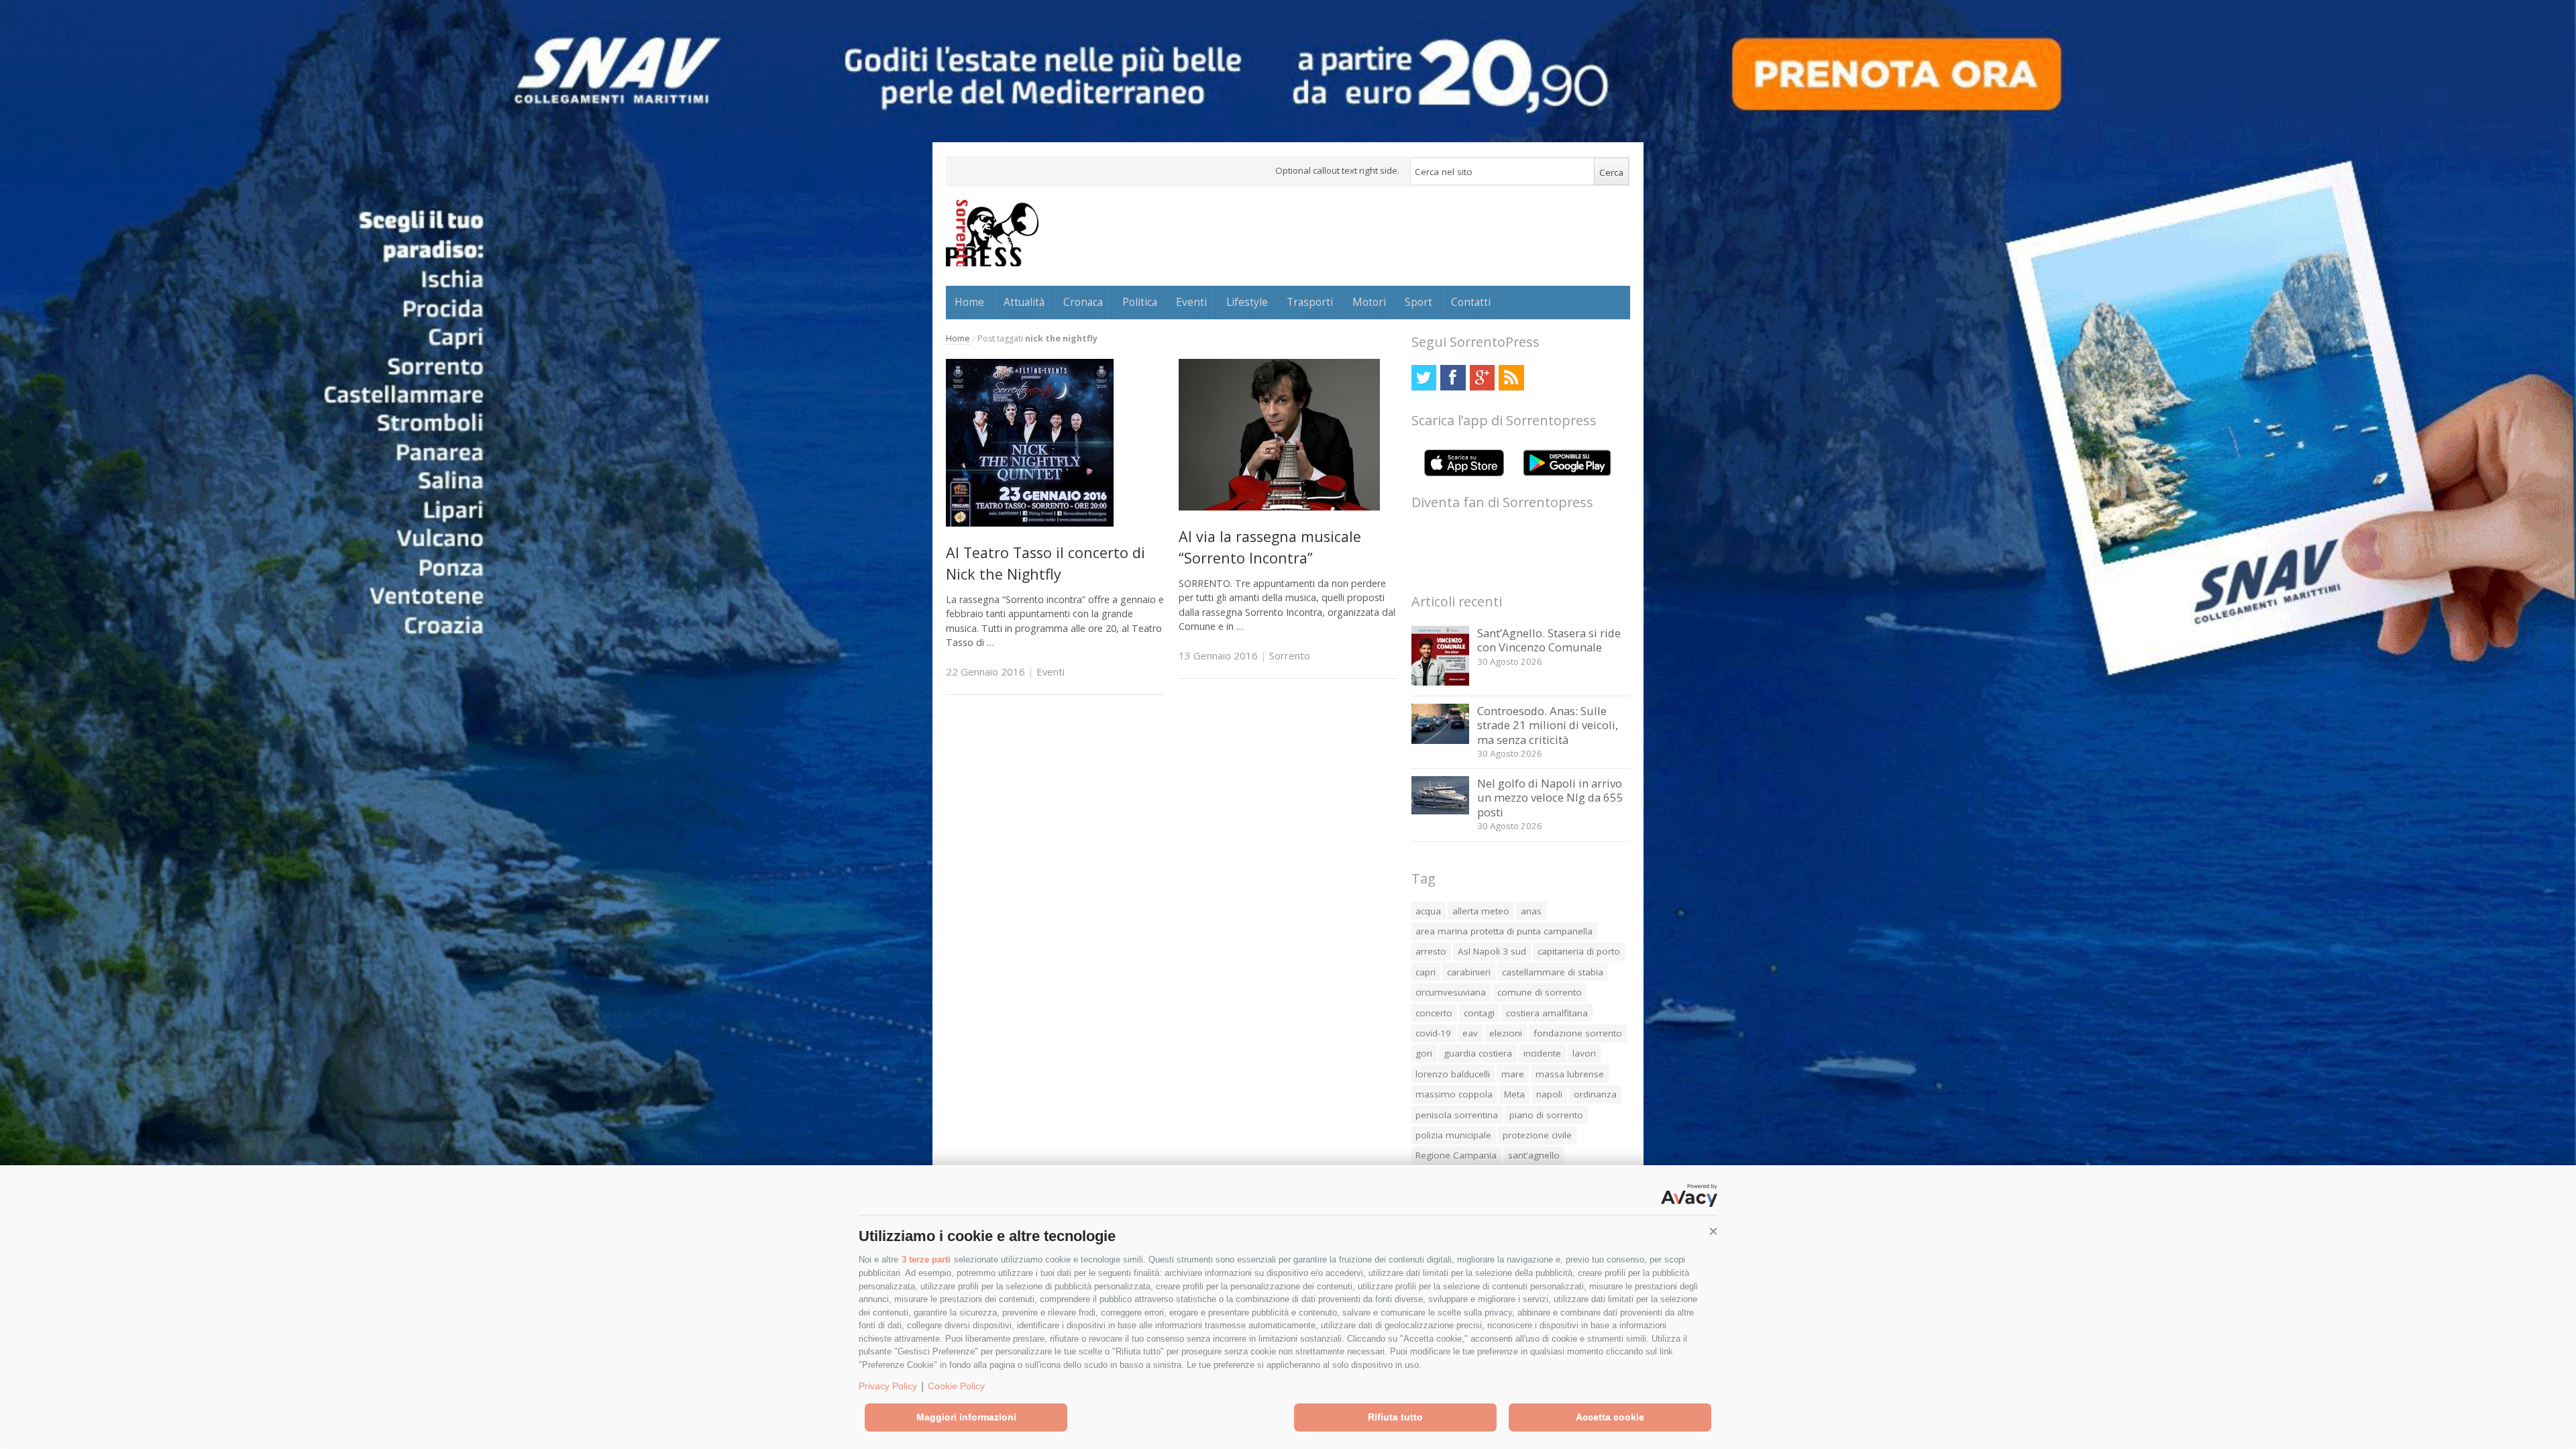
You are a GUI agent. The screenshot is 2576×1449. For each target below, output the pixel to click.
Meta (1514, 1094)
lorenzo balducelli (1453, 1074)
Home (969, 302)
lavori (1584, 1053)
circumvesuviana (1451, 992)
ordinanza (1595, 1094)
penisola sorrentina (1457, 1115)
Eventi (1191, 302)
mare (1513, 1074)
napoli (1549, 1094)
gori (1424, 1053)
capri (1426, 972)
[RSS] (1511, 377)
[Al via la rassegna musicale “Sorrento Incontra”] (1279, 507)
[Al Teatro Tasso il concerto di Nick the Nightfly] (1030, 523)
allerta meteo (1481, 911)
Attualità (1024, 302)
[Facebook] (1453, 377)
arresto (1431, 951)
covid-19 (1433, 1033)
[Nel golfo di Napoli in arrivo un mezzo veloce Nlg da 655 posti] (1441, 811)
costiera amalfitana (1547, 1013)
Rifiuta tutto (1395, 1417)
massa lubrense (1570, 1074)
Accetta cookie (1610, 1417)
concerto (1434, 1013)
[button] (1713, 1232)
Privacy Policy (888, 1386)
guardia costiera (1478, 1053)
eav (1470, 1033)
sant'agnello (1534, 1155)
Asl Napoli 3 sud (1492, 951)
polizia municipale (1453, 1135)
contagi (1479, 1013)
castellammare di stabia (1553, 972)
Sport (1418, 302)
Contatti (1471, 302)
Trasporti (1310, 302)
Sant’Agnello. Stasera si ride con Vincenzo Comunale (1549, 640)
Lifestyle (1247, 302)
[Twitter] (1424, 377)
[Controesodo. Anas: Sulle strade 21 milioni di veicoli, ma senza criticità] (1441, 740)
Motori (1369, 302)
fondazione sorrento (1578, 1033)
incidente (1542, 1053)
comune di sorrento (1540, 992)
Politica (1140, 302)
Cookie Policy (956, 1386)
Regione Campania (1456, 1155)
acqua (1428, 911)
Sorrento (1290, 655)
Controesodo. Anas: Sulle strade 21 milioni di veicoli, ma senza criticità (1548, 725)
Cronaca (1083, 302)
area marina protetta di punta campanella (1504, 931)
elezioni (1506, 1033)
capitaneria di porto (1579, 951)
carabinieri (1469, 972)
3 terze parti (926, 1259)
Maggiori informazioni (966, 1417)
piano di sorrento (1546, 1115)
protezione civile (1537, 1135)
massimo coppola (1454, 1094)
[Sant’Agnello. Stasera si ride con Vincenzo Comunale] (1441, 682)
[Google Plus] (1482, 377)
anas (1531, 911)
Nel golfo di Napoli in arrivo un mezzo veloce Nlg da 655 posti (1550, 798)
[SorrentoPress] (992, 233)
